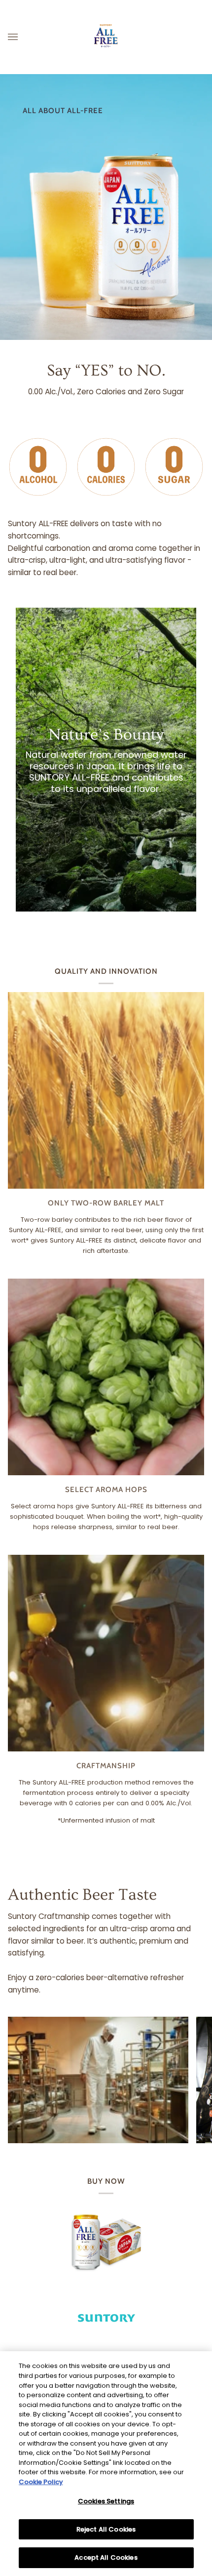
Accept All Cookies (106, 2557)
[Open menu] (23, 37)
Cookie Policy (41, 2482)
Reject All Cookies (106, 2529)
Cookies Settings (106, 2501)
